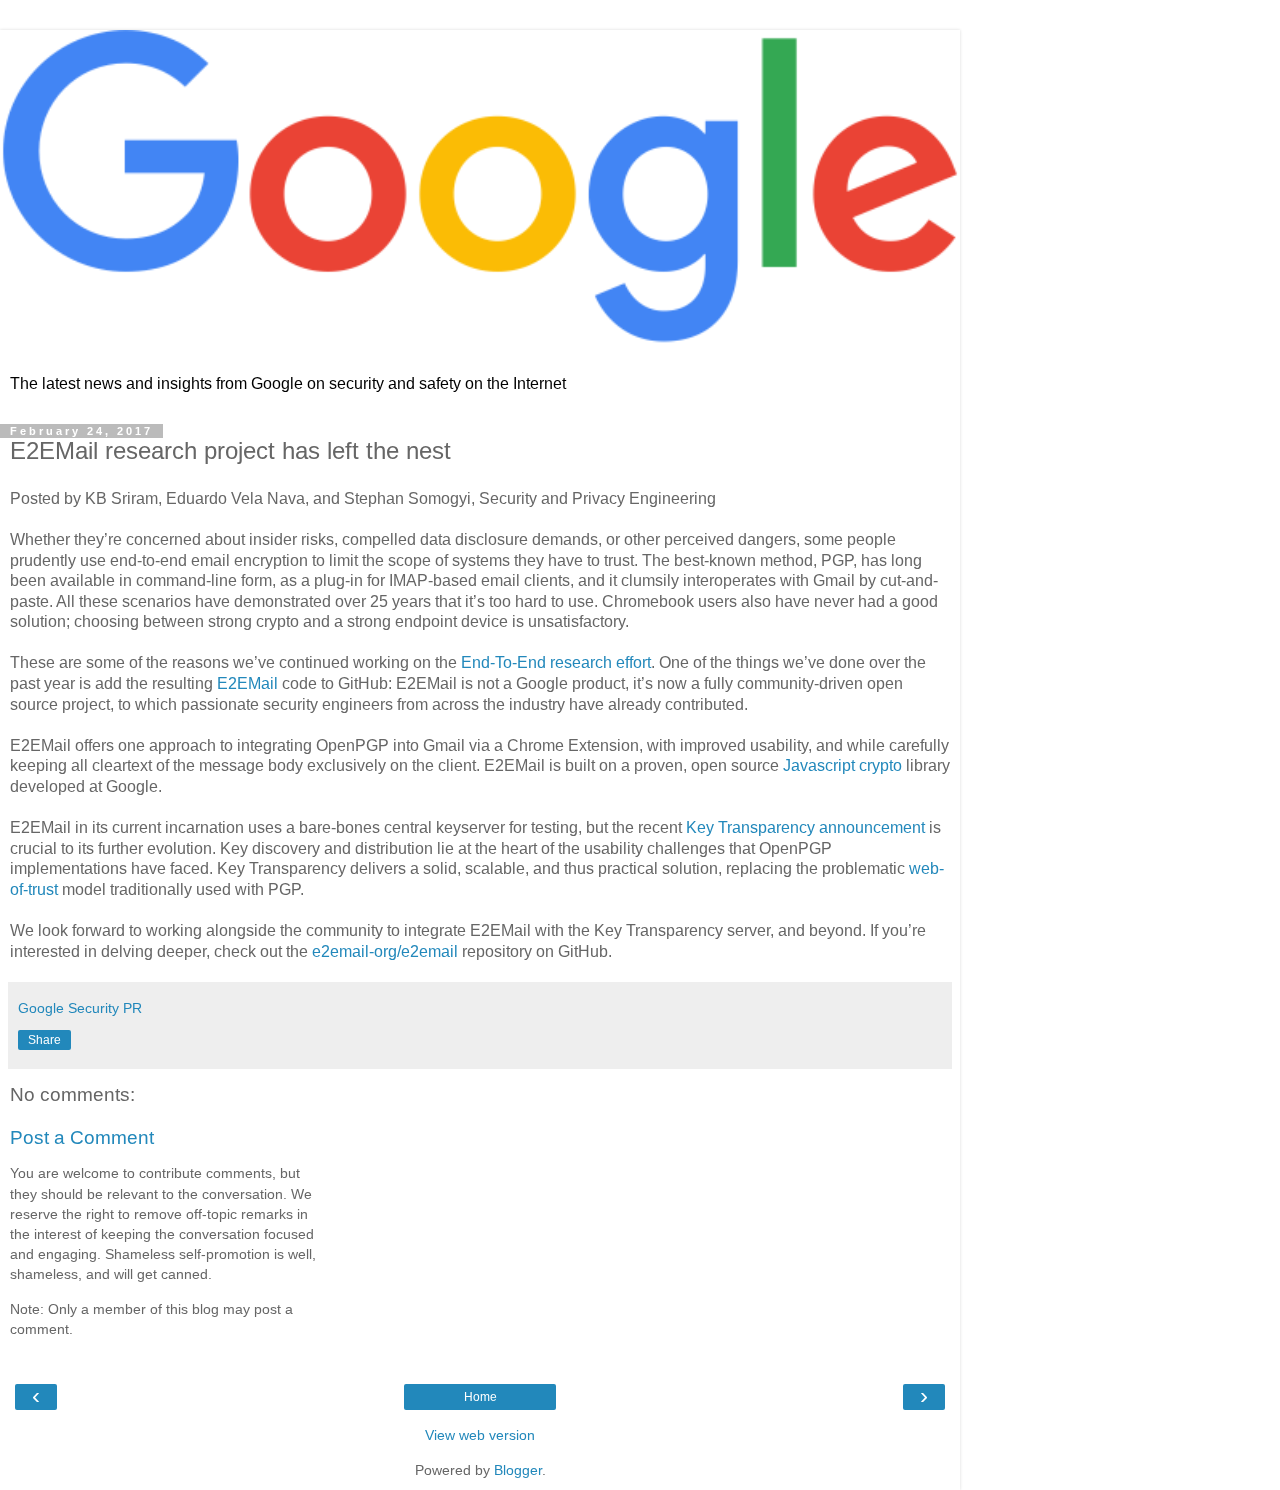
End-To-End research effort (556, 662)
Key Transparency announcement (805, 827)
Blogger (518, 1470)
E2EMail (247, 683)
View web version (480, 1435)
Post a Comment (82, 1137)
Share (44, 1040)
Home (480, 1397)
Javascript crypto (842, 765)
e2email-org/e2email (385, 951)
